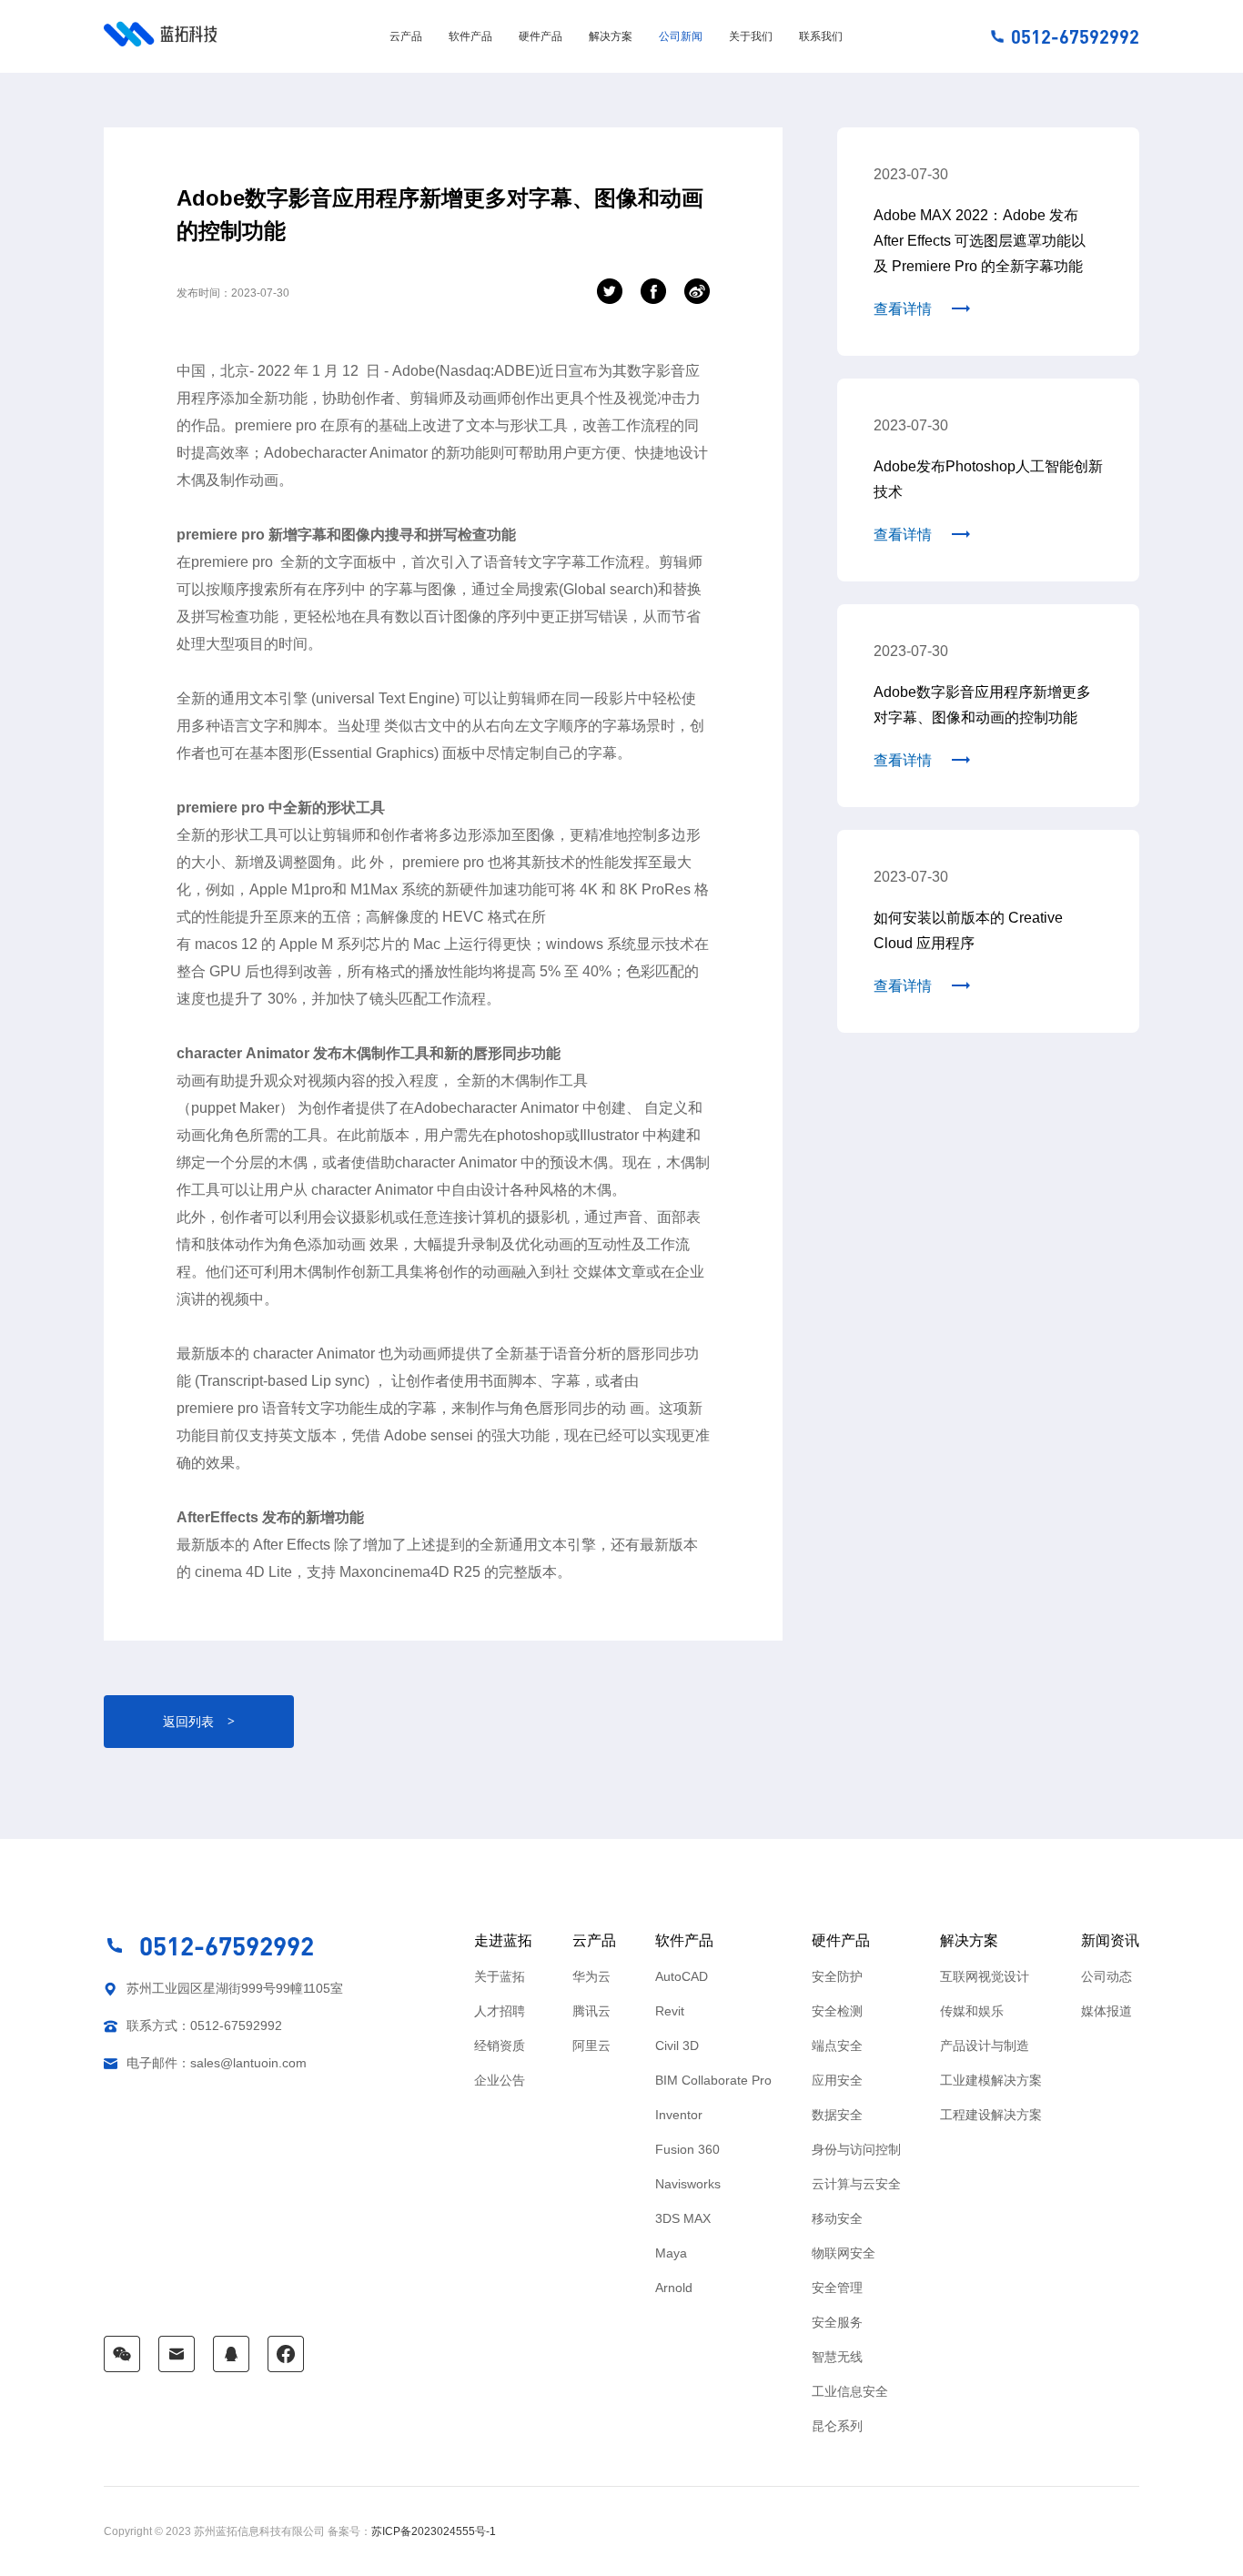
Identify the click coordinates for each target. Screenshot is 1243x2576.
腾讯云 (591, 2011)
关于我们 (751, 36)
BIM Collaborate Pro (713, 2080)
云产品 (406, 36)
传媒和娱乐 (972, 2011)
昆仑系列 (837, 2426)
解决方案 (611, 36)
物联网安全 (844, 2253)
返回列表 (199, 1722)
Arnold (674, 2288)
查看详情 (903, 309)
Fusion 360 (687, 2149)
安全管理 (837, 2288)
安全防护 (837, 1976)
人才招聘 (500, 2011)
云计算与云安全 (856, 2184)
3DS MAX (683, 2218)
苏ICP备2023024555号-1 (434, 2531)
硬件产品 (541, 36)
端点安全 (837, 2046)
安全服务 (837, 2322)
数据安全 (837, 2115)
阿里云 (591, 2046)
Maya (671, 2253)
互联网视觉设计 (985, 1976)
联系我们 (821, 36)
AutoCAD (682, 1976)
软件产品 (470, 36)
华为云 (591, 1976)
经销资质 (500, 2046)
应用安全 (837, 2080)
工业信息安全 (850, 2391)
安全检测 (837, 2011)
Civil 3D (677, 2046)
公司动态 (1107, 1976)
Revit (670, 2011)
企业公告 (500, 2080)
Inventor (679, 2115)
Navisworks (688, 2184)
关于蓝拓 (500, 1976)
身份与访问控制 (856, 2149)
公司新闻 (681, 36)
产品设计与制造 (985, 2046)
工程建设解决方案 (991, 2115)
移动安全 (837, 2218)
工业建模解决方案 (991, 2080)
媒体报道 (1107, 2011)
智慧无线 (837, 2357)
